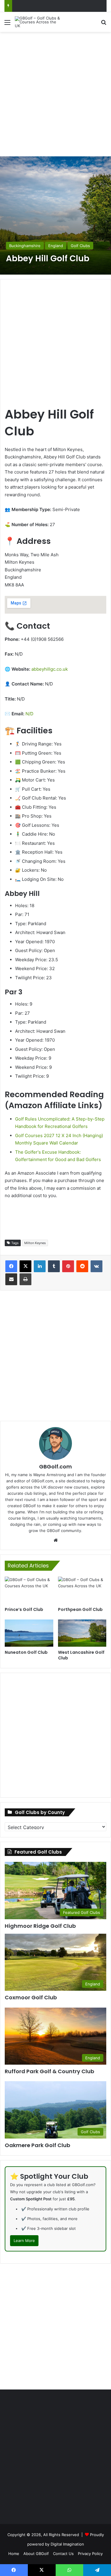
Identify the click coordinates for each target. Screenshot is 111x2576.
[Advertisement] (55, 93)
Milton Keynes (35, 1243)
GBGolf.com (55, 1467)
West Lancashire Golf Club (81, 1655)
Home (14, 2554)
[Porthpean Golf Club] (82, 1590)
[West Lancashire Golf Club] (82, 1633)
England (56, 246)
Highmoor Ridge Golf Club (40, 1926)
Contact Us (63, 2554)
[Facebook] (11, 1266)
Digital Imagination (67, 2544)
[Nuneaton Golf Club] (29, 1633)
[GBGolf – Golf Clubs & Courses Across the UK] (38, 22)
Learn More (24, 2241)
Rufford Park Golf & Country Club (49, 2071)
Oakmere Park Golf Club (37, 2145)
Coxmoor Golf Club (31, 1997)
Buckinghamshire (25, 246)
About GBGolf (36, 2554)
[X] (25, 1266)
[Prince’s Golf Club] (29, 1590)
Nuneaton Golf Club (26, 1652)
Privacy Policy (90, 2554)
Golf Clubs (80, 246)
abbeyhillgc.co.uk (50, 669)
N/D (29, 714)
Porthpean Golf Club (80, 1609)
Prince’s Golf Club (24, 1609)
